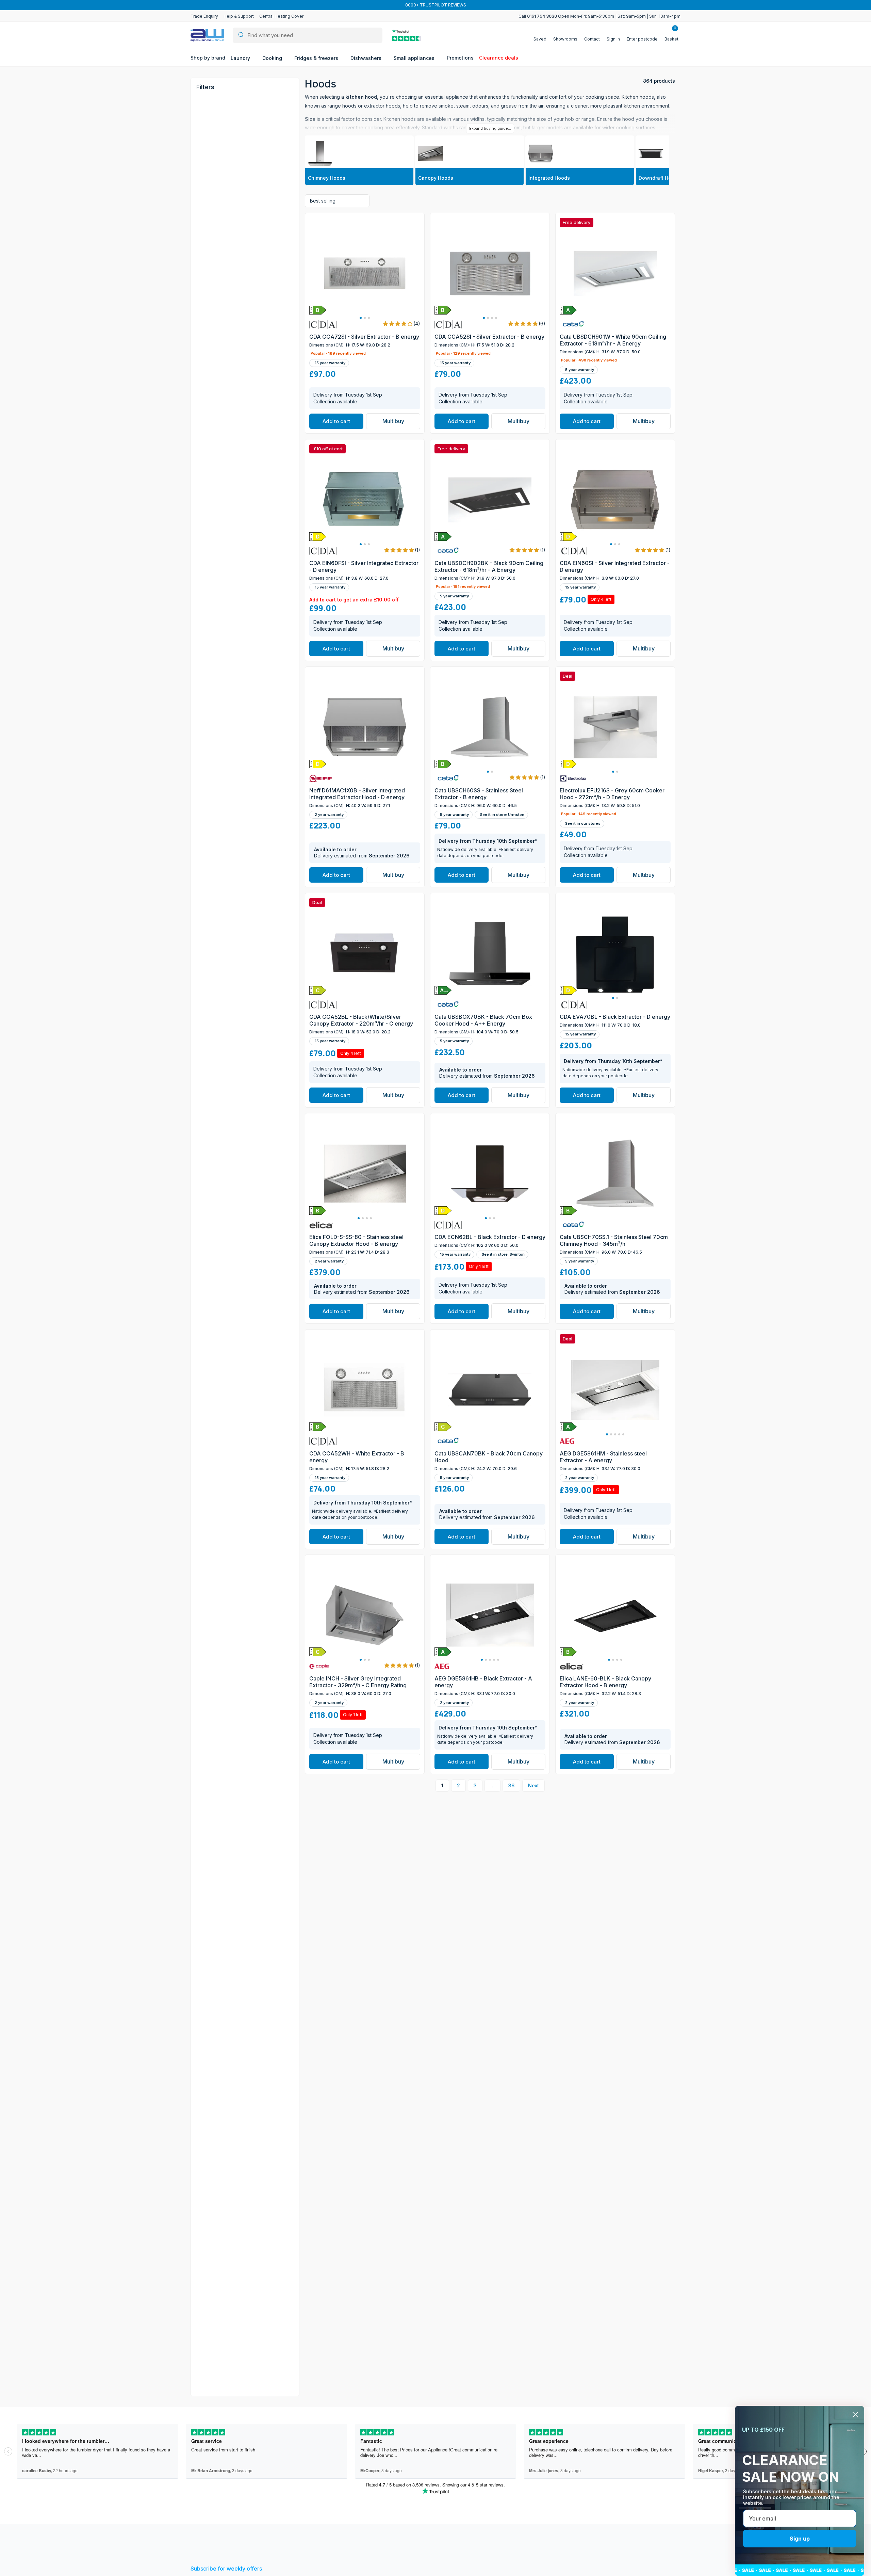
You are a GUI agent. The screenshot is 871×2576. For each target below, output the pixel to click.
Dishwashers (367, 58)
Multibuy (393, 421)
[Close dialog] (855, 2415)
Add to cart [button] (336, 421)
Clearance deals (499, 58)
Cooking (273, 58)
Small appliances (415, 58)
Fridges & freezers (317, 58)
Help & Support (239, 16)
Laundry (241, 58)
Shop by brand (208, 58)
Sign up (800, 2539)
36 (511, 1785)
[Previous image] (317, 273)
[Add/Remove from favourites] (418, 316)
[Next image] (412, 273)
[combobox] (308, 35)
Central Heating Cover (281, 16)
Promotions (460, 58)
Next (533, 1785)
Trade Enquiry (204, 16)
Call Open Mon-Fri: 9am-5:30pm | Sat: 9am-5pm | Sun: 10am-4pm (599, 16)
